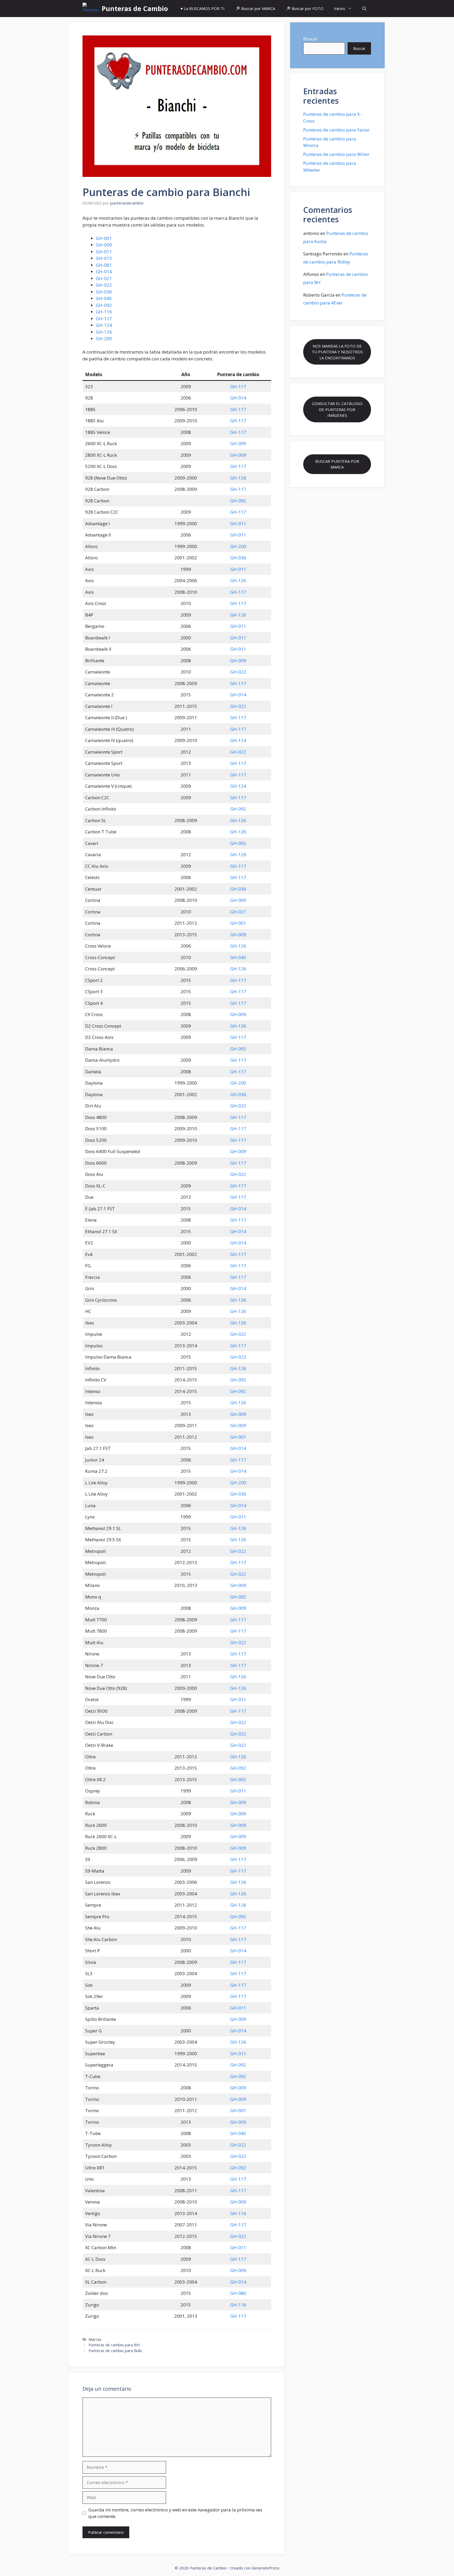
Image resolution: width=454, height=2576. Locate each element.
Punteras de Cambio (135, 8)
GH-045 (104, 298)
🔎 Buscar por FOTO (305, 8)
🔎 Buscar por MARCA (255, 8)
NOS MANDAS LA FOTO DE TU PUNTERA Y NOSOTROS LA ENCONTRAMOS (337, 352)
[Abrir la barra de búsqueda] (364, 9)
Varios (340, 8)
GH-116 (104, 312)
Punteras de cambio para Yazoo (336, 130)
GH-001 (104, 238)
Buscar (310, 39)
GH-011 (104, 252)
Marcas (95, 2339)
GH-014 (104, 272)
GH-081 (104, 265)
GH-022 (104, 285)
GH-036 (104, 292)
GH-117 (104, 319)
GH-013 (104, 258)
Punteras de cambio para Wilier (336, 154)
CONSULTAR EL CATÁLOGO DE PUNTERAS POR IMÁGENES (337, 409)
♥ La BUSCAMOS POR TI (203, 8)
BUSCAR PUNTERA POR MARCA (337, 464)
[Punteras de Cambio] (91, 9)
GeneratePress (265, 2568)
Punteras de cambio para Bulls (115, 2351)
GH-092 (104, 305)
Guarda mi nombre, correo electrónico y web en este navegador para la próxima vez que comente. (175, 2513)
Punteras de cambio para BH (114, 2345)
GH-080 (238, 2293)
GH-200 (104, 338)
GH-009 (104, 245)
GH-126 (104, 332)
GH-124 (104, 325)
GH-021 (104, 278)
